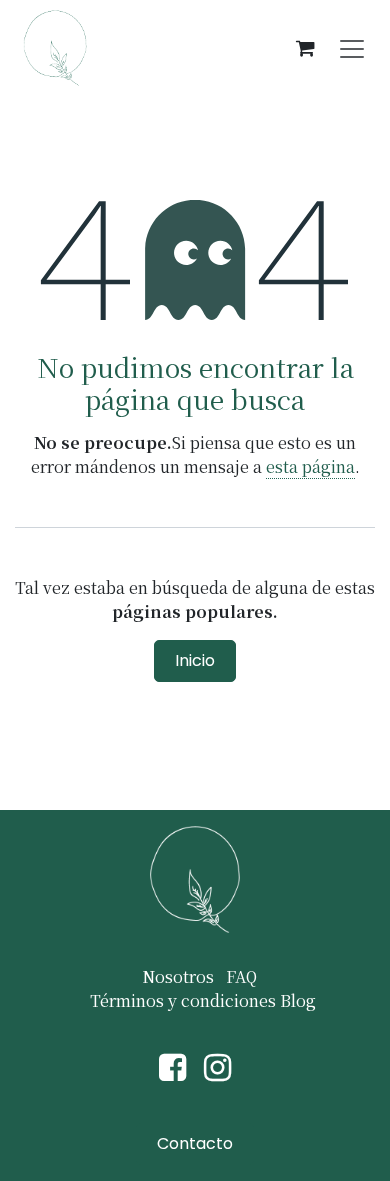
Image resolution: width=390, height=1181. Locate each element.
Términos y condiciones (183, 1000)
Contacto (195, 1143)
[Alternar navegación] (352, 48)
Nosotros (178, 976)
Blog (298, 1000)
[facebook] (172, 1068)
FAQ (241, 976)
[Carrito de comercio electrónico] (305, 48)
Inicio (195, 660)
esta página (310, 466)
